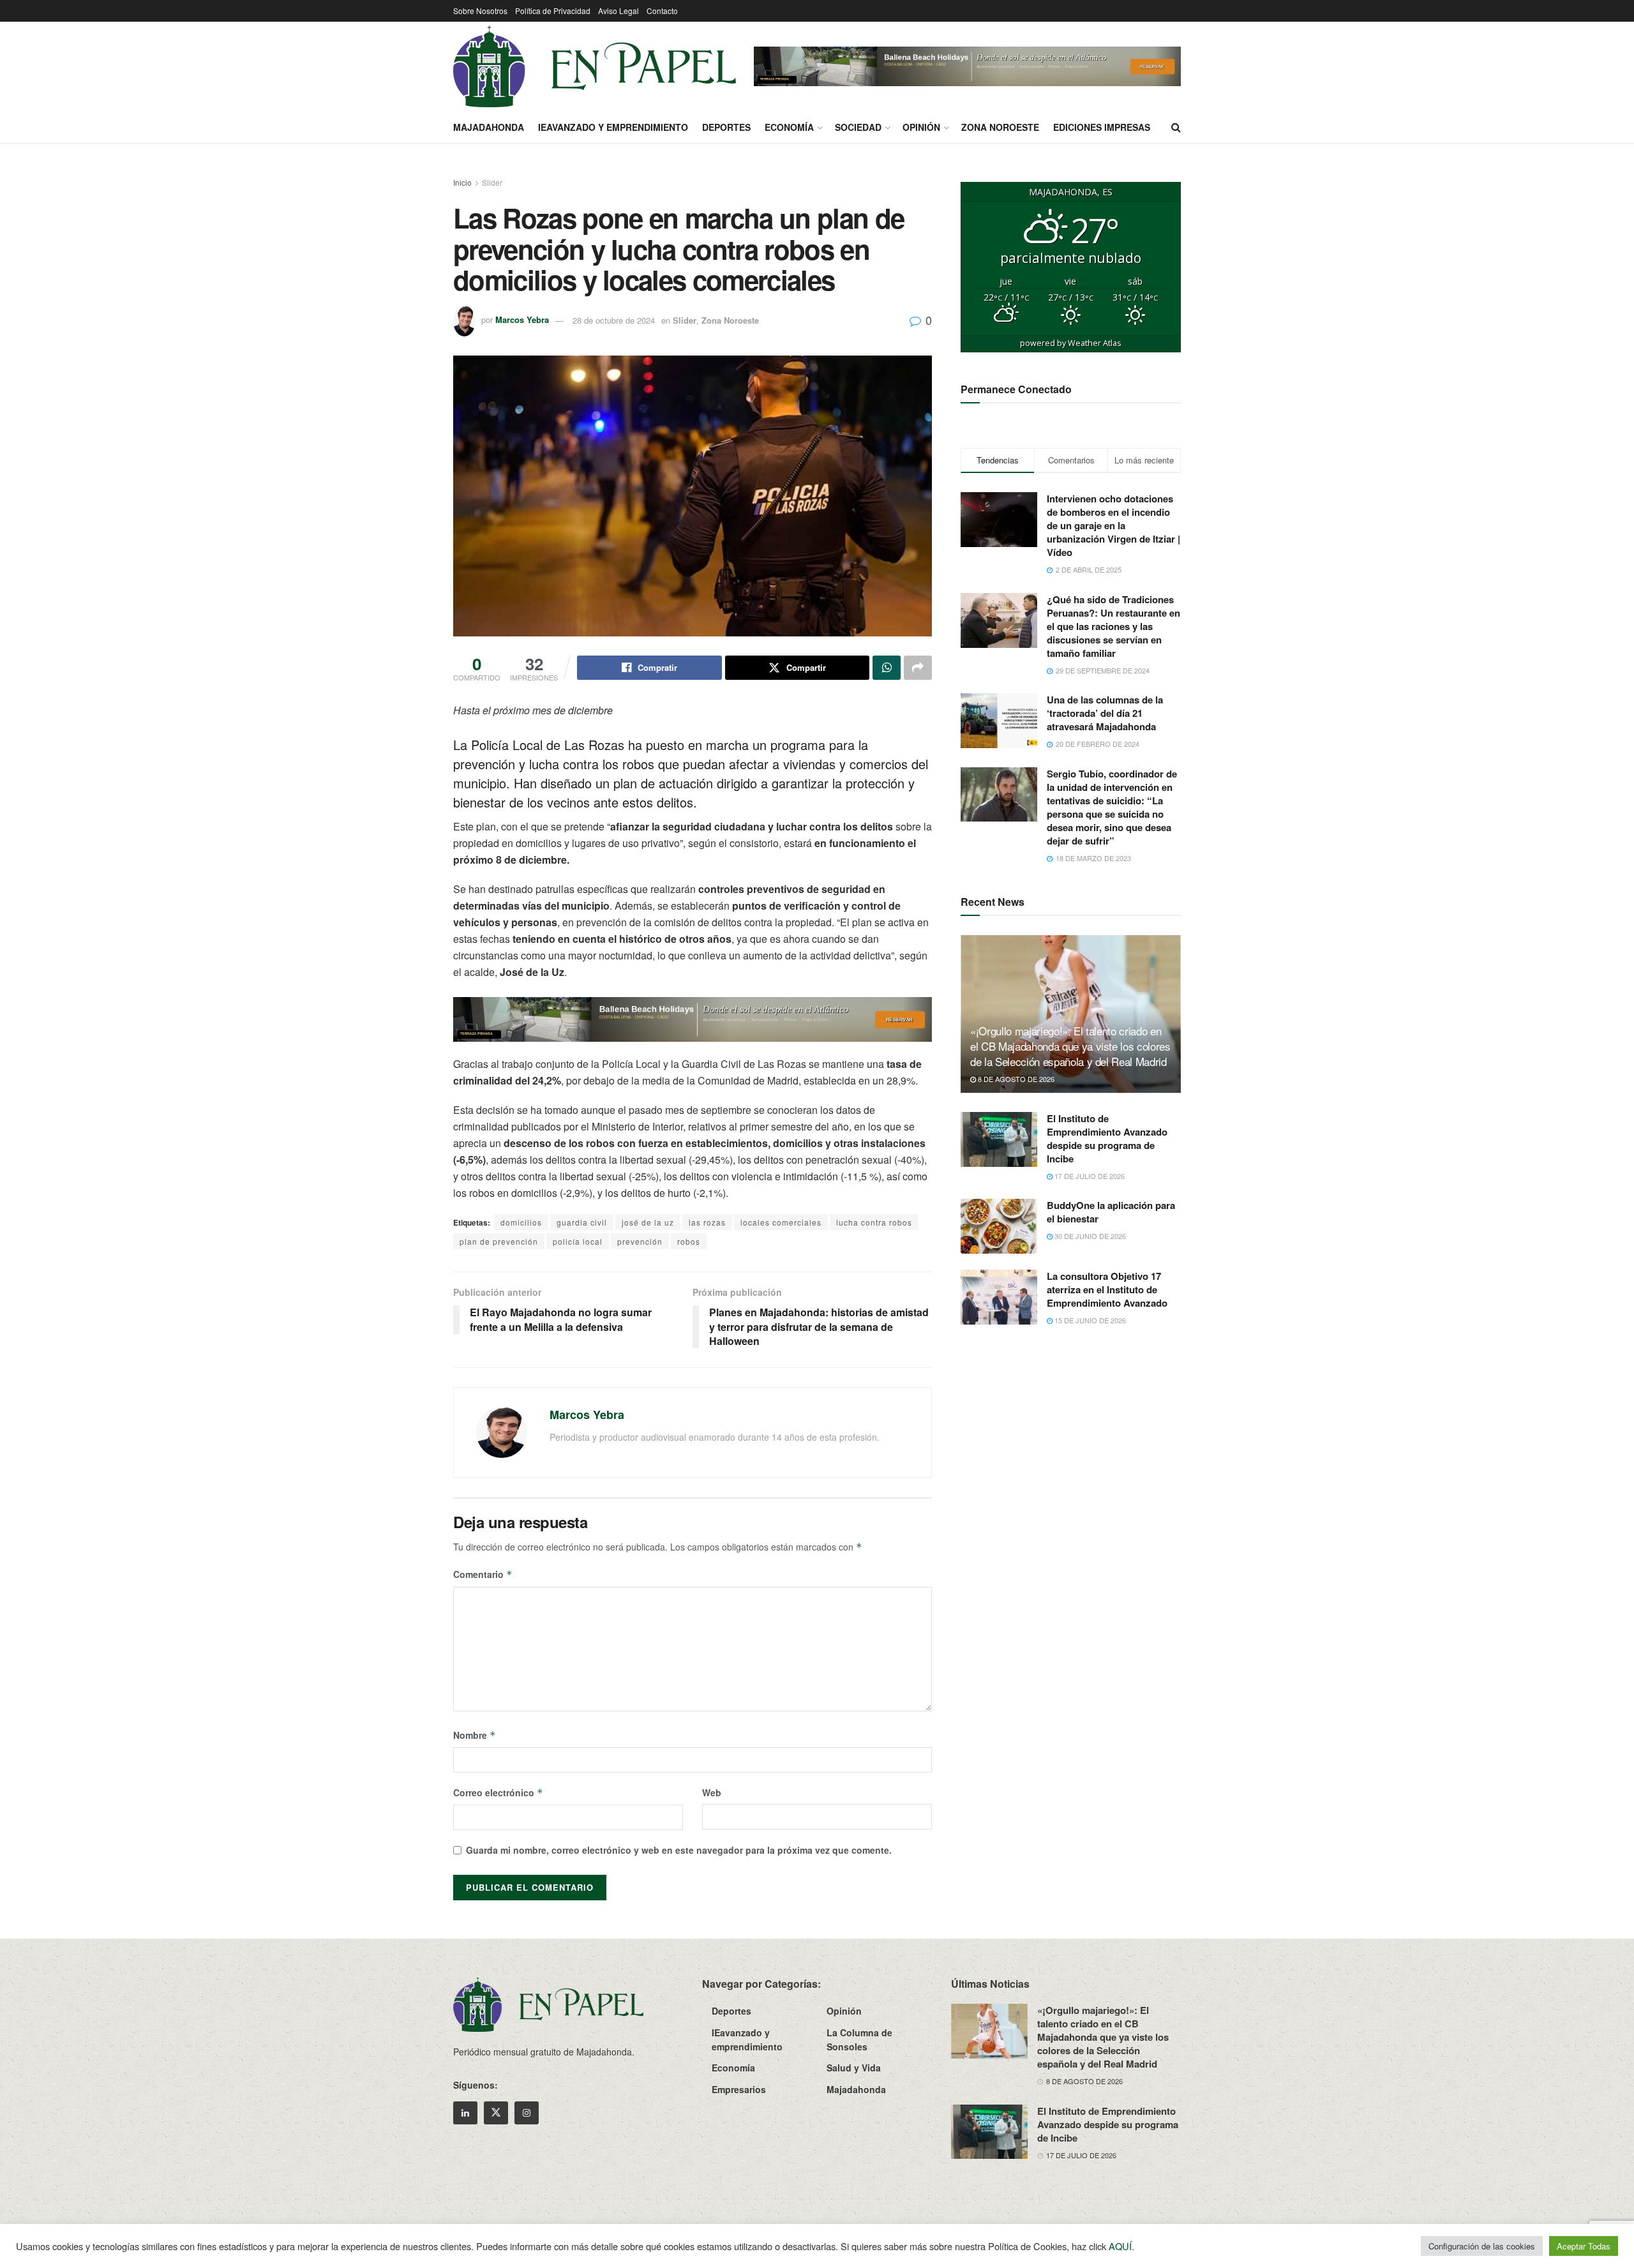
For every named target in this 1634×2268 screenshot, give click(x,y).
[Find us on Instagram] (527, 2113)
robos (689, 1241)
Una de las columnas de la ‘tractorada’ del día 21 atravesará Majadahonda (1105, 713)
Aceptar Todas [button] (1584, 2246)
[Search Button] (1176, 127)
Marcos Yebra (522, 320)
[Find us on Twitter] (496, 2113)
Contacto (662, 11)
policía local (578, 1241)
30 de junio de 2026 (1089, 1236)
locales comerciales (781, 1222)
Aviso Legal (618, 11)
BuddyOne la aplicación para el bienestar (1111, 1212)
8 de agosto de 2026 (1015, 1079)
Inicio (462, 182)
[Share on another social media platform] (918, 668)
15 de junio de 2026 (1089, 1320)
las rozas (707, 1222)
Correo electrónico (498, 1792)
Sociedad (858, 127)
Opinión (921, 127)
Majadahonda (489, 127)
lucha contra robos (874, 1222)
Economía (789, 127)
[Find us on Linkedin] (465, 2113)
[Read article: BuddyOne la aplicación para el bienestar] (999, 1226)
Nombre (475, 1735)
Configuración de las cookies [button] (1482, 2246)
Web (712, 1792)
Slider (492, 182)
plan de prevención (499, 1241)
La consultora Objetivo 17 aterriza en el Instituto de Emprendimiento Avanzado (1107, 1289)
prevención (640, 1241)
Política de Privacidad (553, 11)
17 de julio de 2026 (1089, 1176)
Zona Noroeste (1000, 127)
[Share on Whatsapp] (887, 668)
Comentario (483, 1574)
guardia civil (582, 1222)
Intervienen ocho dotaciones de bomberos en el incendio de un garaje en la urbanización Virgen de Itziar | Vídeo (1113, 525)
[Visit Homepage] (595, 66)
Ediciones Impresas (1102, 127)
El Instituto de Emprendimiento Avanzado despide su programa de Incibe (1107, 1138)
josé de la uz (648, 1222)
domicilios (521, 1222)
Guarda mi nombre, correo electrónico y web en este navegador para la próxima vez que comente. (679, 1850)
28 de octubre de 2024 (614, 320)
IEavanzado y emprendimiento (613, 127)
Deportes (726, 127)
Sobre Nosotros (480, 11)
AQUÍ (1120, 2246)
